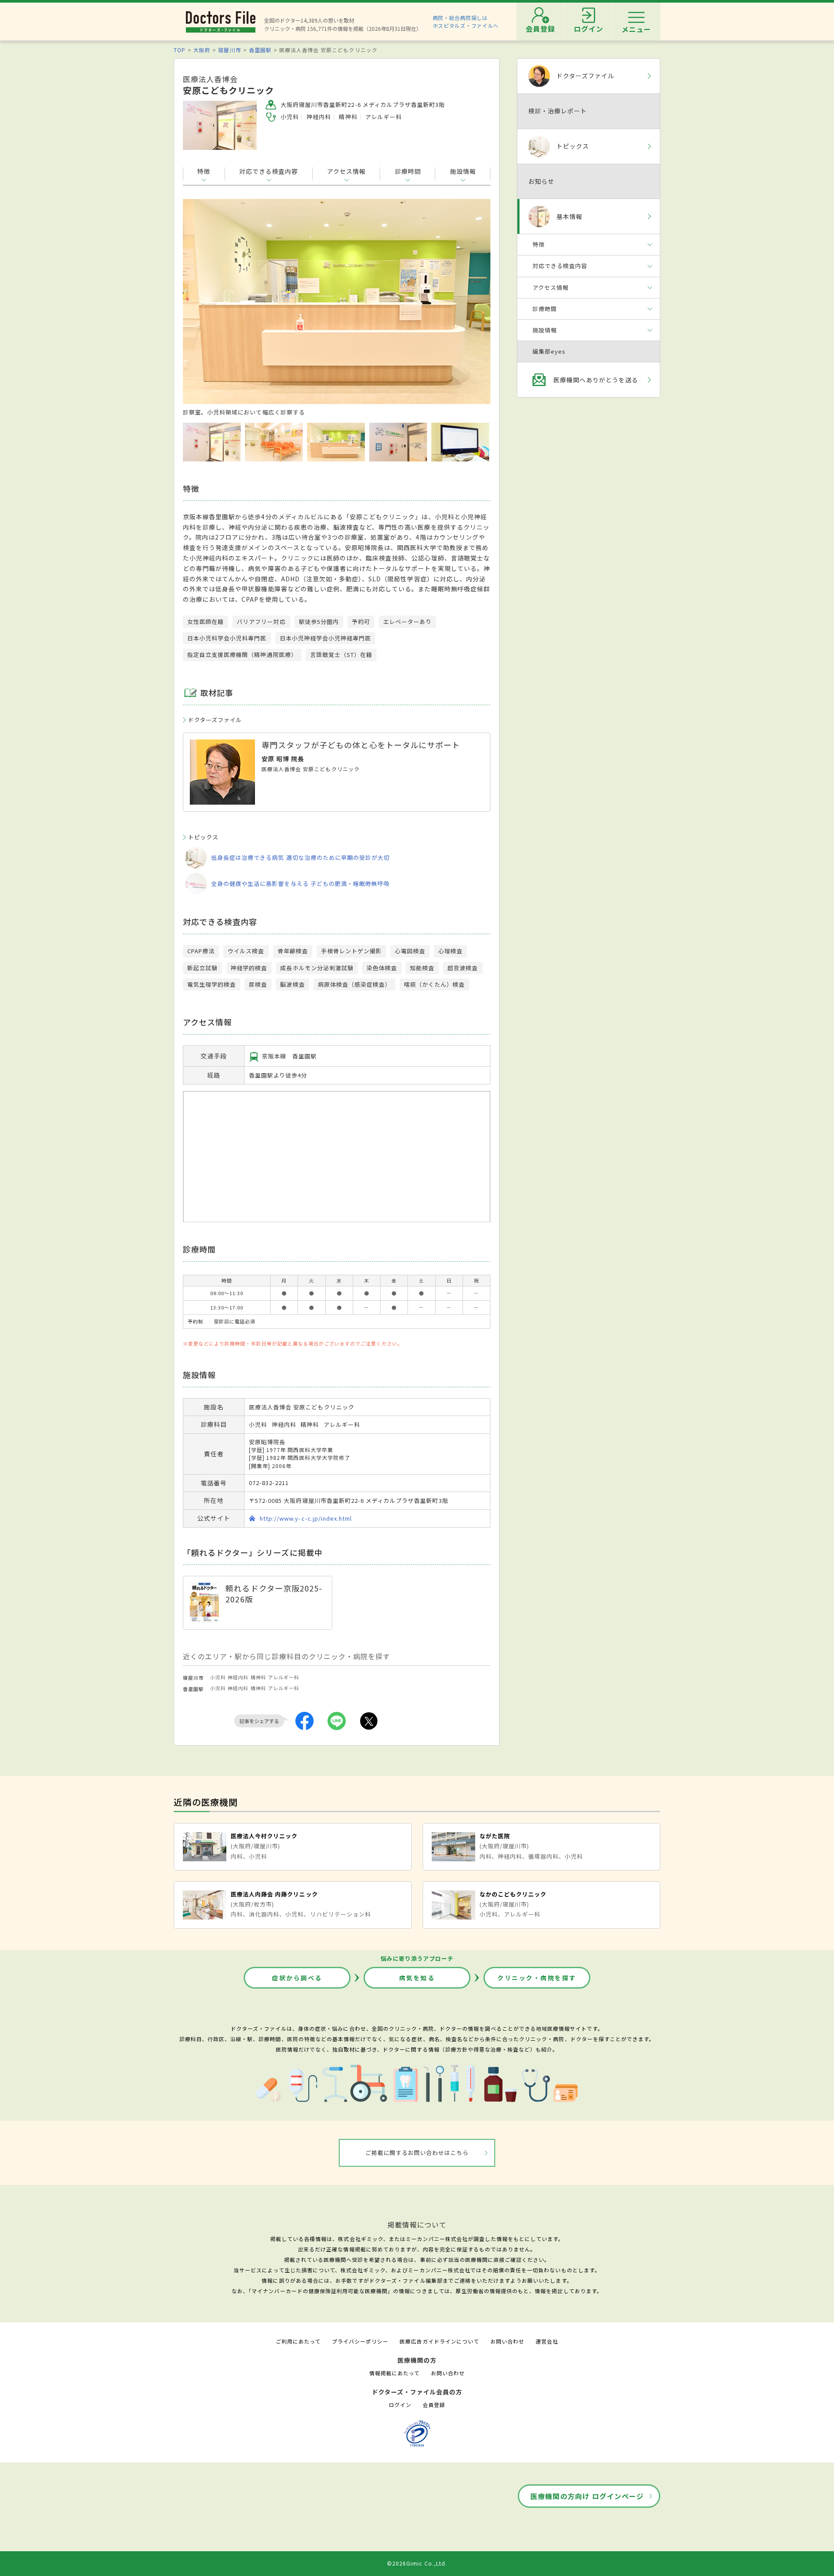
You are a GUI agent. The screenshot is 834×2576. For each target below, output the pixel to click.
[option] (337, 308)
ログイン (400, 2405)
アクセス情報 (346, 171)
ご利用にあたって (298, 2341)
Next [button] (473, 305)
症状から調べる (297, 1978)
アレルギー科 (284, 1677)
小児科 (218, 1677)
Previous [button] (200, 305)
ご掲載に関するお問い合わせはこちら (417, 2153)
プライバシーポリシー (360, 2341)
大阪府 (202, 50)
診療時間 (408, 171)
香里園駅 (260, 50)
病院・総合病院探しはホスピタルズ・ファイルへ (466, 22)
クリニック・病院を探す (537, 1978)
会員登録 (434, 2405)
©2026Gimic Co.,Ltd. (417, 2563)
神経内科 (238, 1677)
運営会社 (547, 2341)
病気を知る (417, 1978)
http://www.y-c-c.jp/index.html (306, 1518)
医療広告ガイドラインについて (439, 2341)
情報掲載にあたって (394, 2373)
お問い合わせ (507, 2341)
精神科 (258, 1677)
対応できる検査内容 (269, 171)
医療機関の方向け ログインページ (587, 2496)
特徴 (204, 171)
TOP (180, 50)
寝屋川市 (229, 50)
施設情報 (463, 171)
